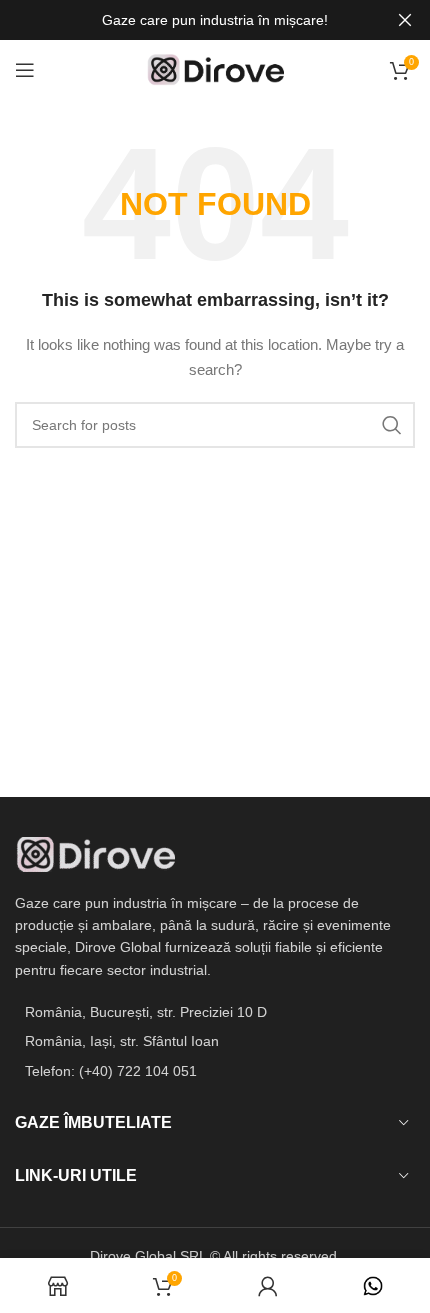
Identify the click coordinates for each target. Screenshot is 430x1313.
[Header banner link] (185, 20)
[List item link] (215, 1071)
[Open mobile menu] (25, 70)
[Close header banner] (405, 20)
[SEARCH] (392, 425)
